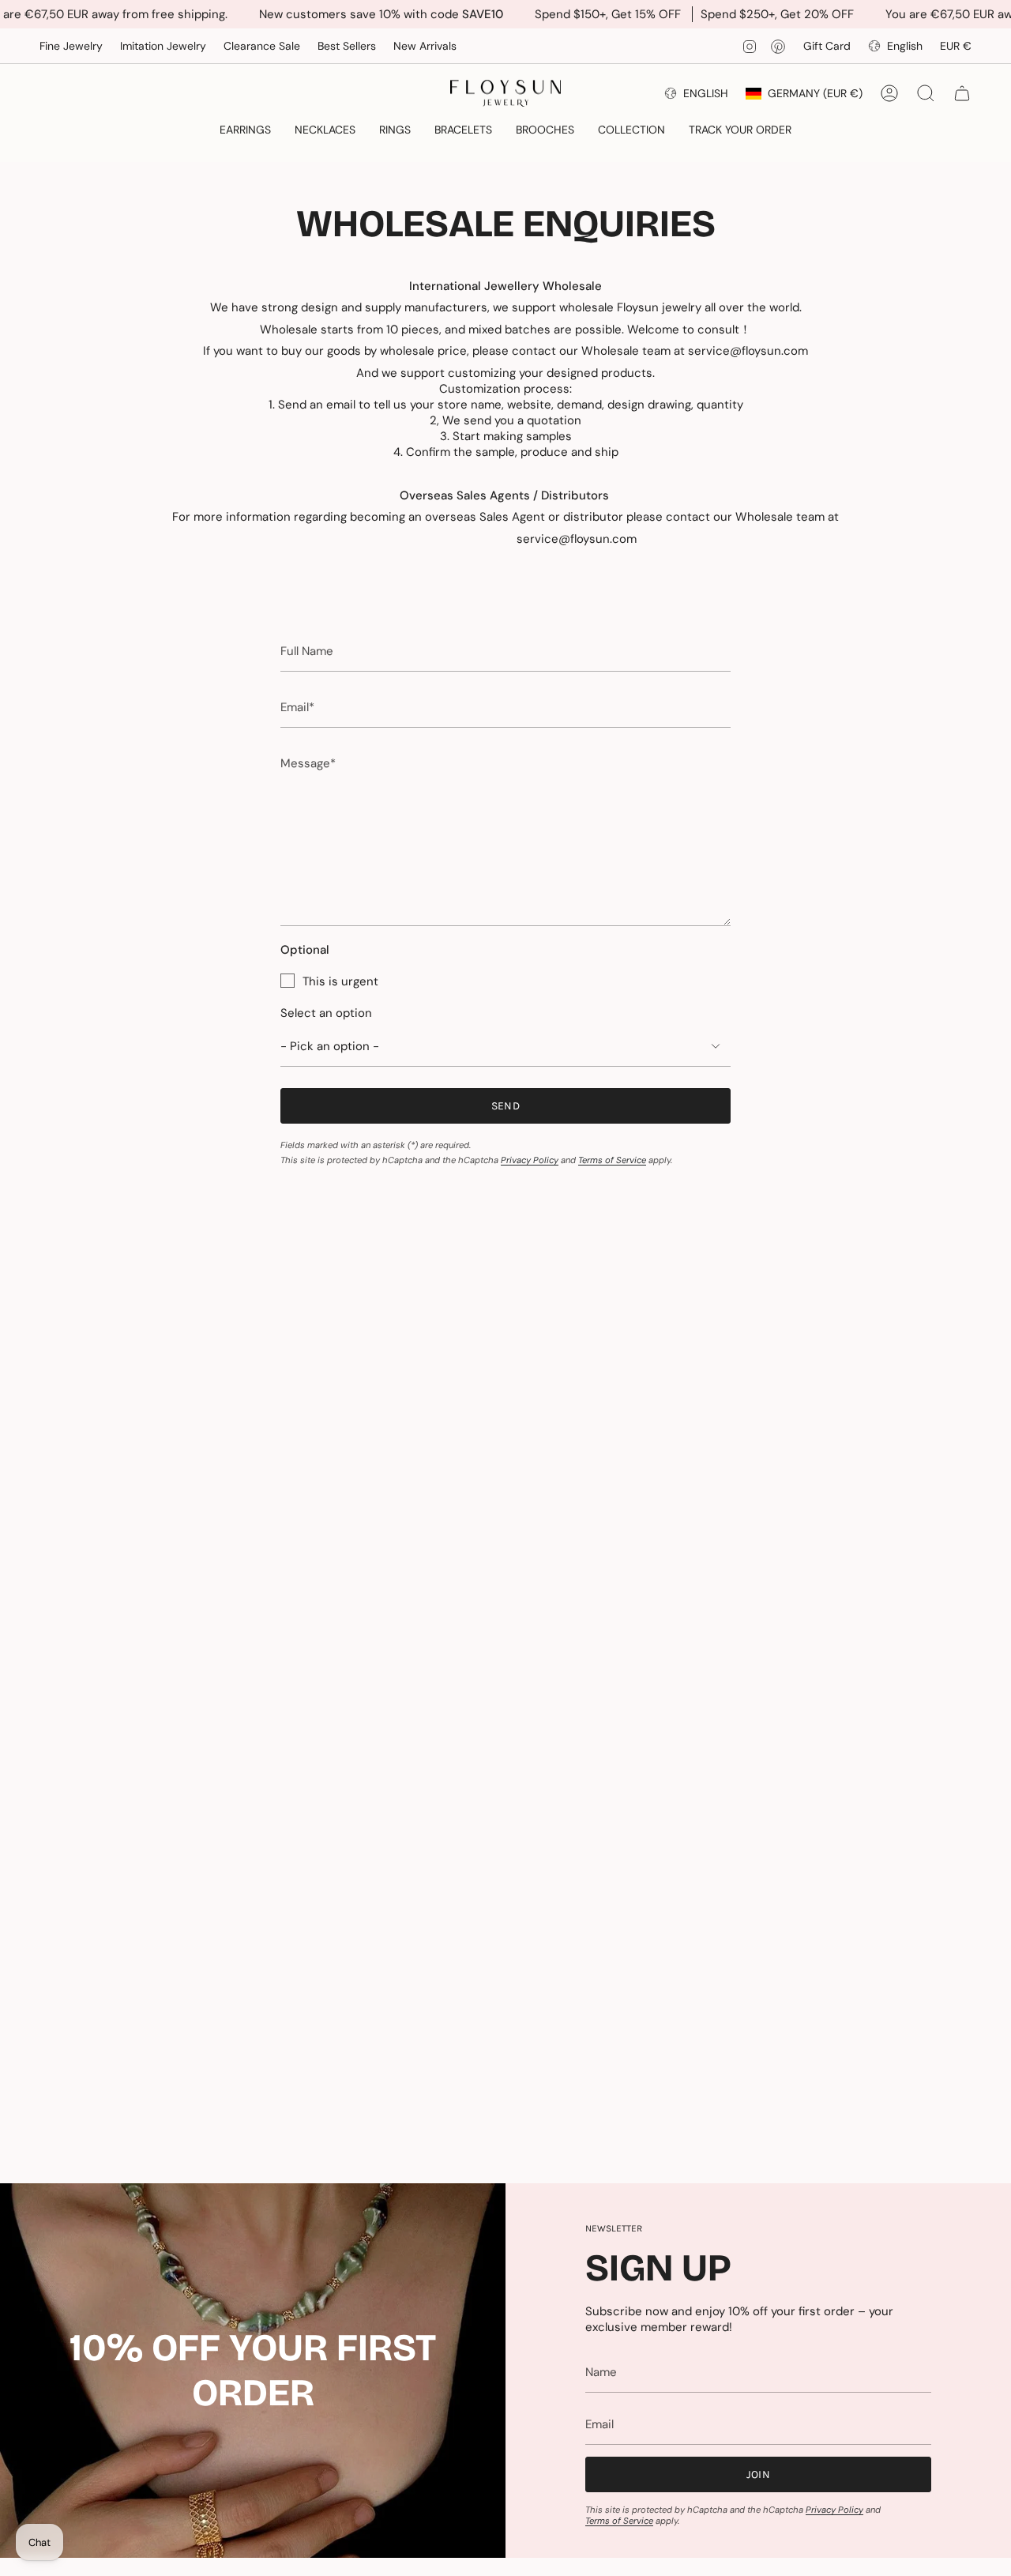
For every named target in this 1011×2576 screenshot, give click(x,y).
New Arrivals (425, 46)
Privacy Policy (530, 1160)
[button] (245, 131)
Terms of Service (612, 1160)
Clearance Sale (262, 46)
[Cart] (962, 93)
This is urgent (340, 981)
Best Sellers (347, 46)
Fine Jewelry (71, 46)
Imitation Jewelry (163, 46)
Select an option (326, 1013)
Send (505, 1106)
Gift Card (827, 46)
